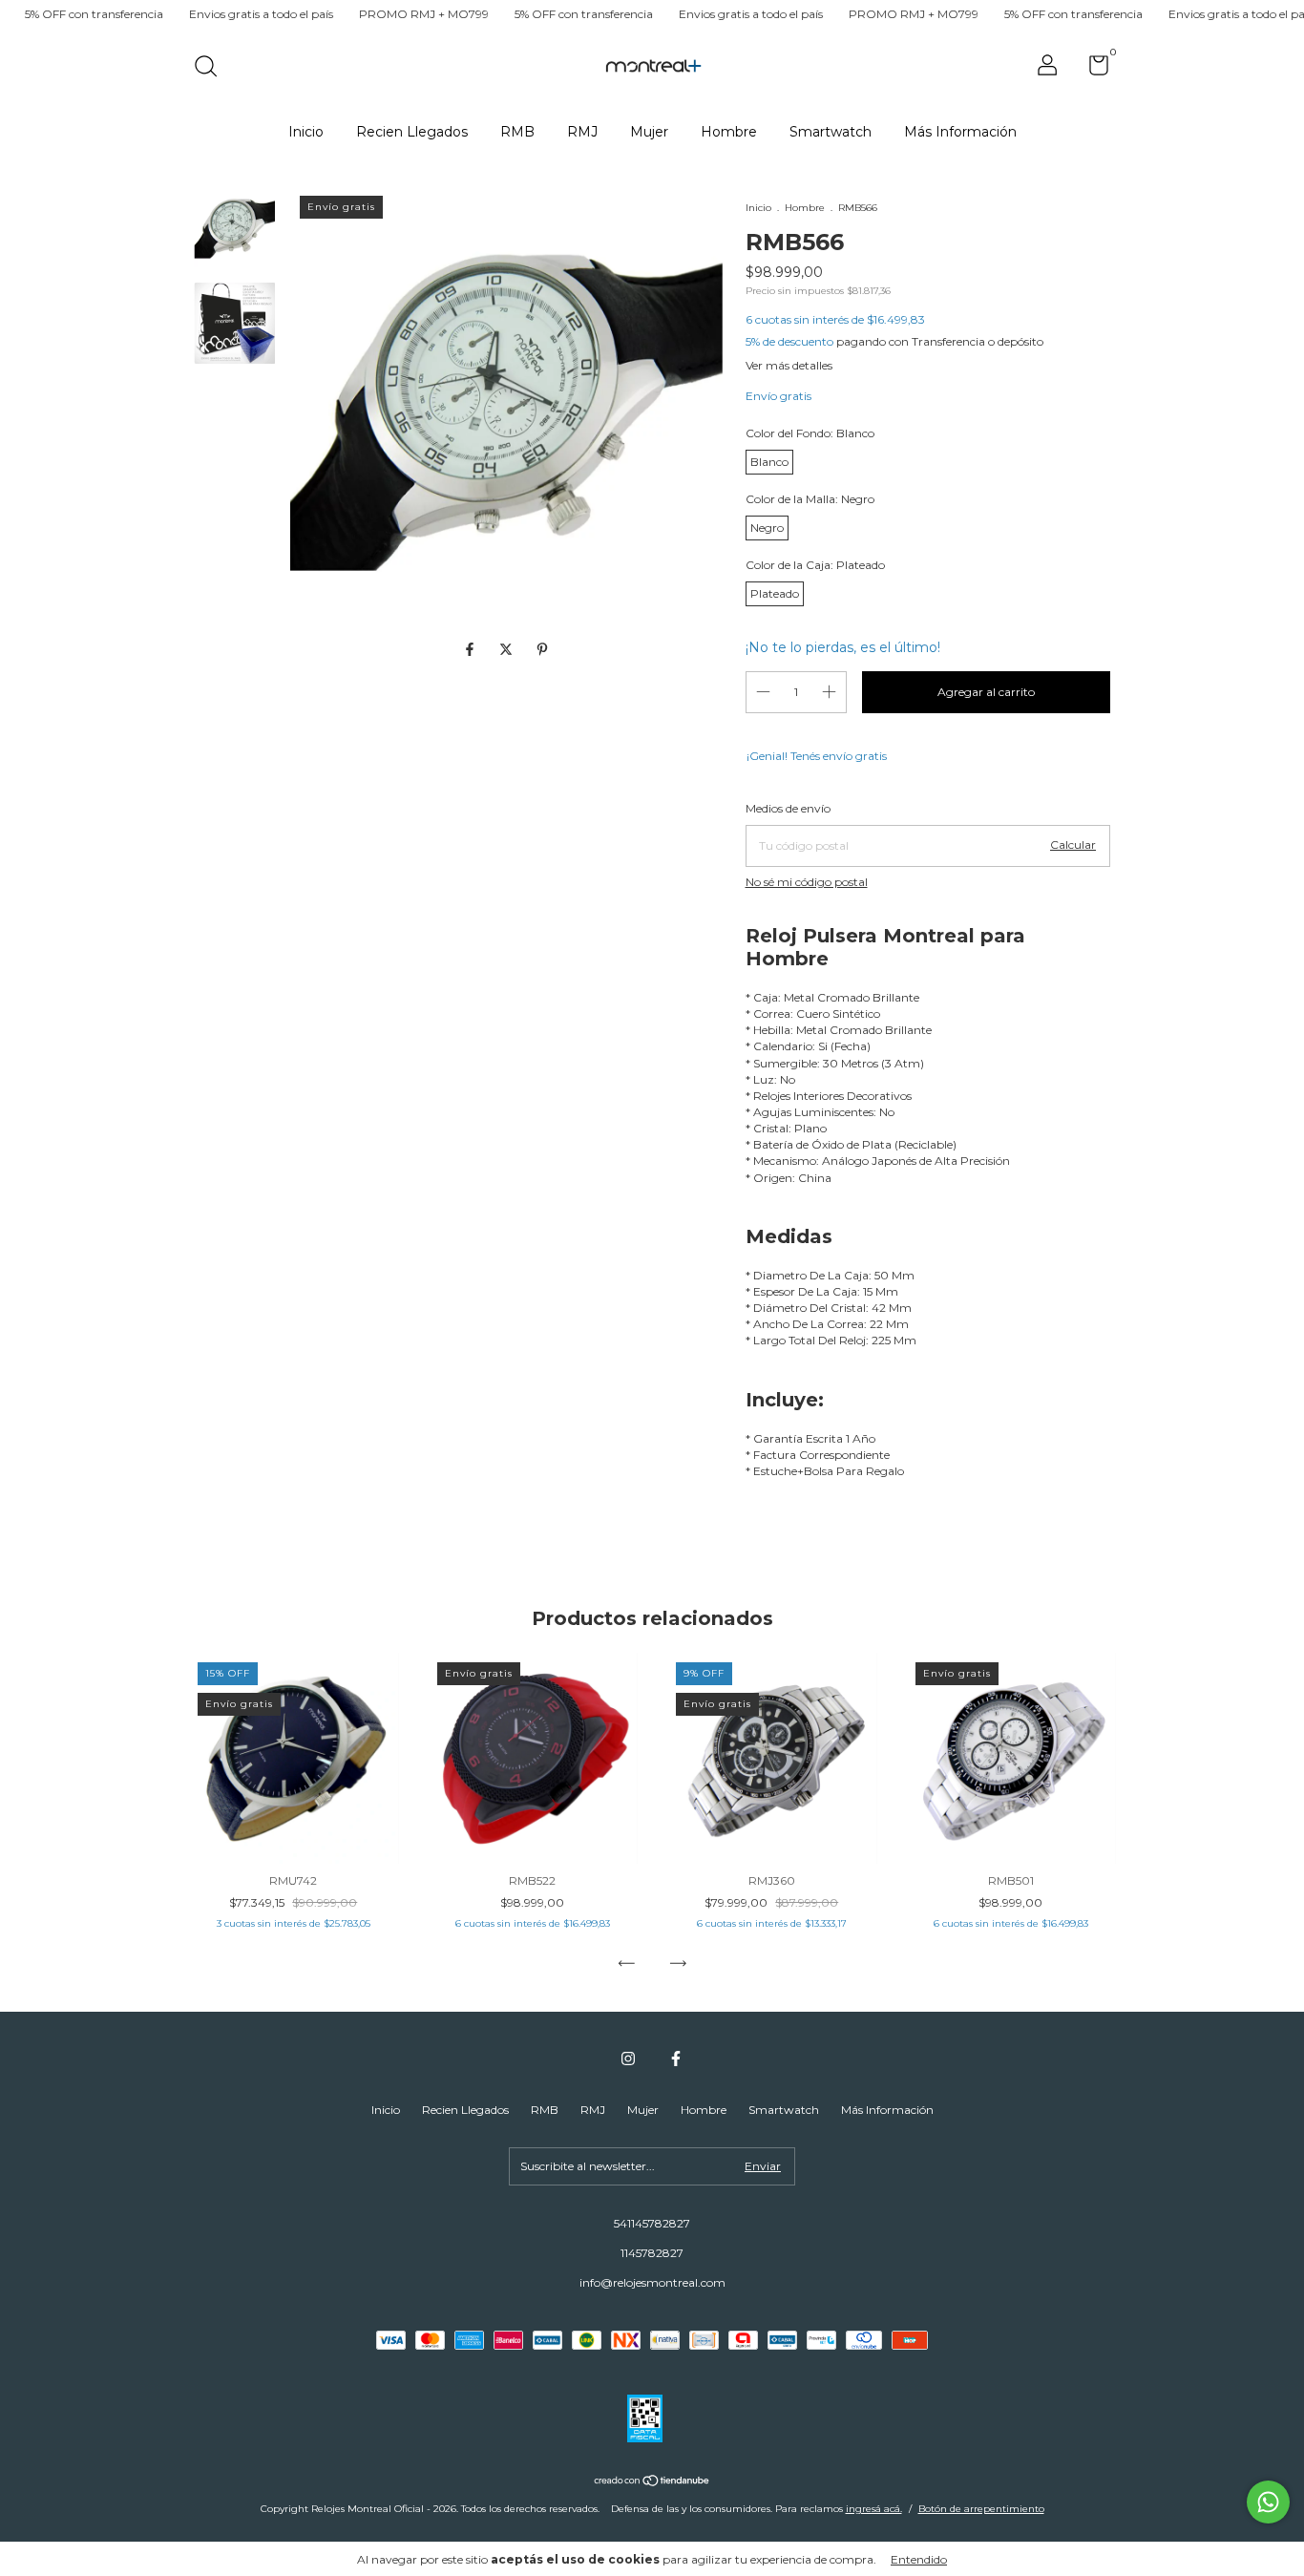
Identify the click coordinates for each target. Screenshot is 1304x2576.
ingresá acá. (874, 2509)
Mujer (649, 132)
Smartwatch (831, 132)
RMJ (582, 132)
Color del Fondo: (810, 433)
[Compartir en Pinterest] (542, 650)
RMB (517, 132)
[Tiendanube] (652, 2482)
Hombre (729, 132)
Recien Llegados (412, 132)
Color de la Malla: (810, 499)
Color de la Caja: (815, 565)
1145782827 (652, 2253)
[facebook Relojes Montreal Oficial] (676, 2059)
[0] (1092, 69)
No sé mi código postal (807, 882)
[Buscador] (212, 68)
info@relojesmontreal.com (652, 2282)
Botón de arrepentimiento (981, 2509)
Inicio (306, 132)
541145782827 (652, 2223)
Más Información (960, 132)
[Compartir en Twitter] (508, 650)
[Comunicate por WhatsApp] (1268, 2502)
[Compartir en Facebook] (472, 650)
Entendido (919, 2559)
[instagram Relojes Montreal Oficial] (628, 2059)
